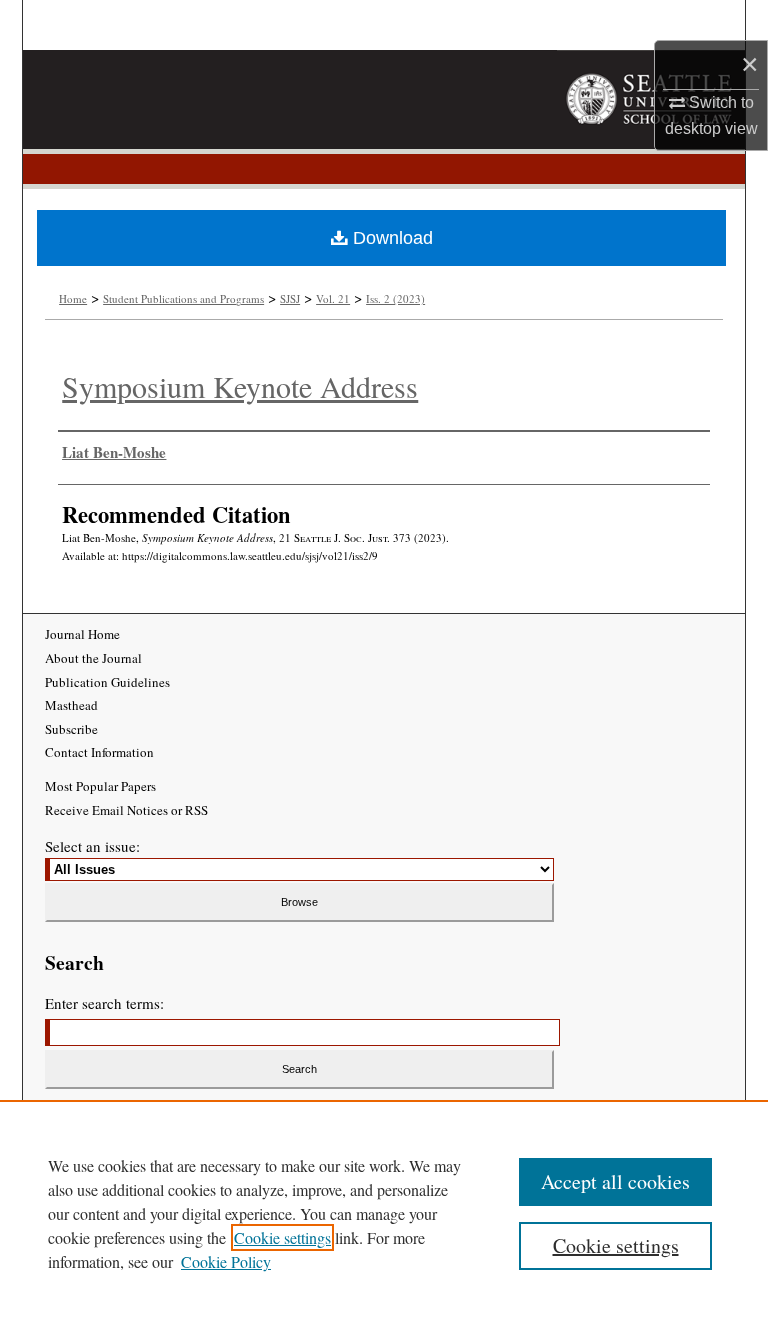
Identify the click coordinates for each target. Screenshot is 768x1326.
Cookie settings (282, 1237)
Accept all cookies (615, 1181)
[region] (384, 1213)
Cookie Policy (226, 1261)
